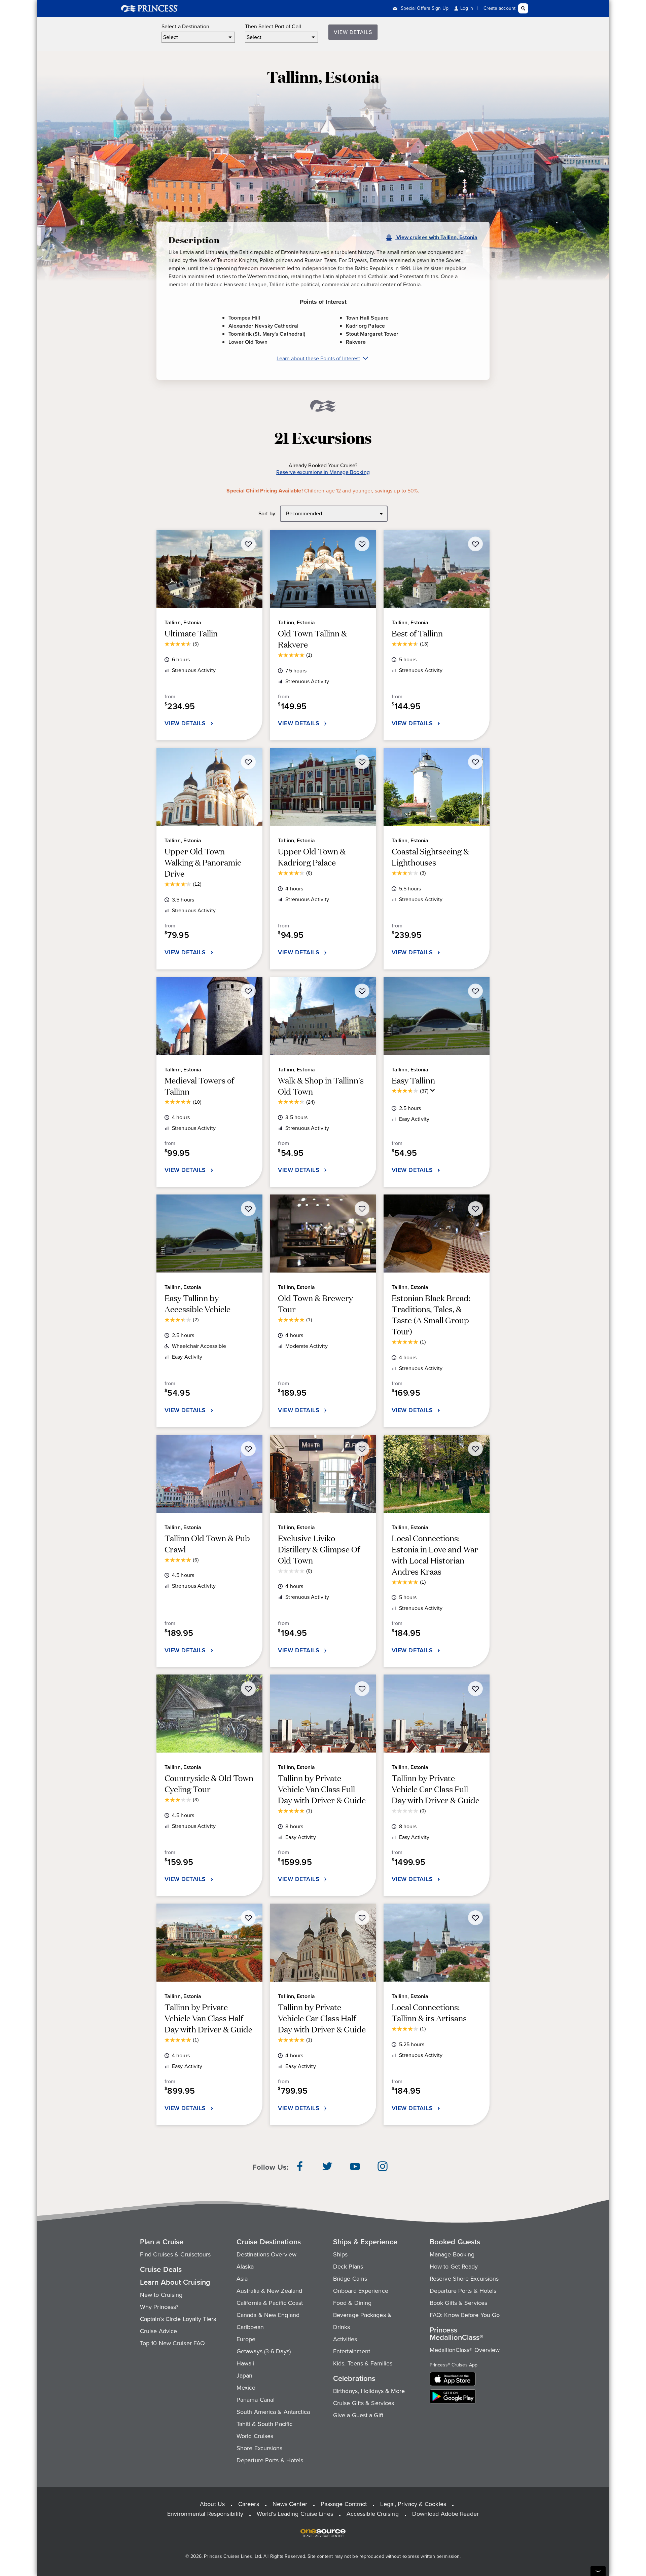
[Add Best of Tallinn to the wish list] (475, 544)
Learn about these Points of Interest (318, 358)
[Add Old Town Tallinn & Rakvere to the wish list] (362, 544)
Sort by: (267, 514)
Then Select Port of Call (273, 27)
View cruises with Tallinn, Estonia (436, 237)
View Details (353, 32)
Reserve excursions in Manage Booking (323, 472)
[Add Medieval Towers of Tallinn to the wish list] (248, 991)
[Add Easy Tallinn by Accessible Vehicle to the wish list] (248, 1209)
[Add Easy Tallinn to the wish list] (475, 991)
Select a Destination (185, 27)
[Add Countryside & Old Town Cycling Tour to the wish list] (248, 1689)
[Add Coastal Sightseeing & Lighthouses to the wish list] (475, 762)
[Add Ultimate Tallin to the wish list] (248, 544)
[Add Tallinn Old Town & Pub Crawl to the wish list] (248, 1449)
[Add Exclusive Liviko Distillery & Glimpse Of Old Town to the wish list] (362, 1449)
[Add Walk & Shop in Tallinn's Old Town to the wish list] (362, 991)
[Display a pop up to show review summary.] (434, 1092)
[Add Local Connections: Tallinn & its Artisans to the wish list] (475, 1918)
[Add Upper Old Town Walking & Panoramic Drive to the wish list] (248, 762)
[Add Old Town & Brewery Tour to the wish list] (362, 1209)
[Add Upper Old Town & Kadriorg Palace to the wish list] (362, 762)
